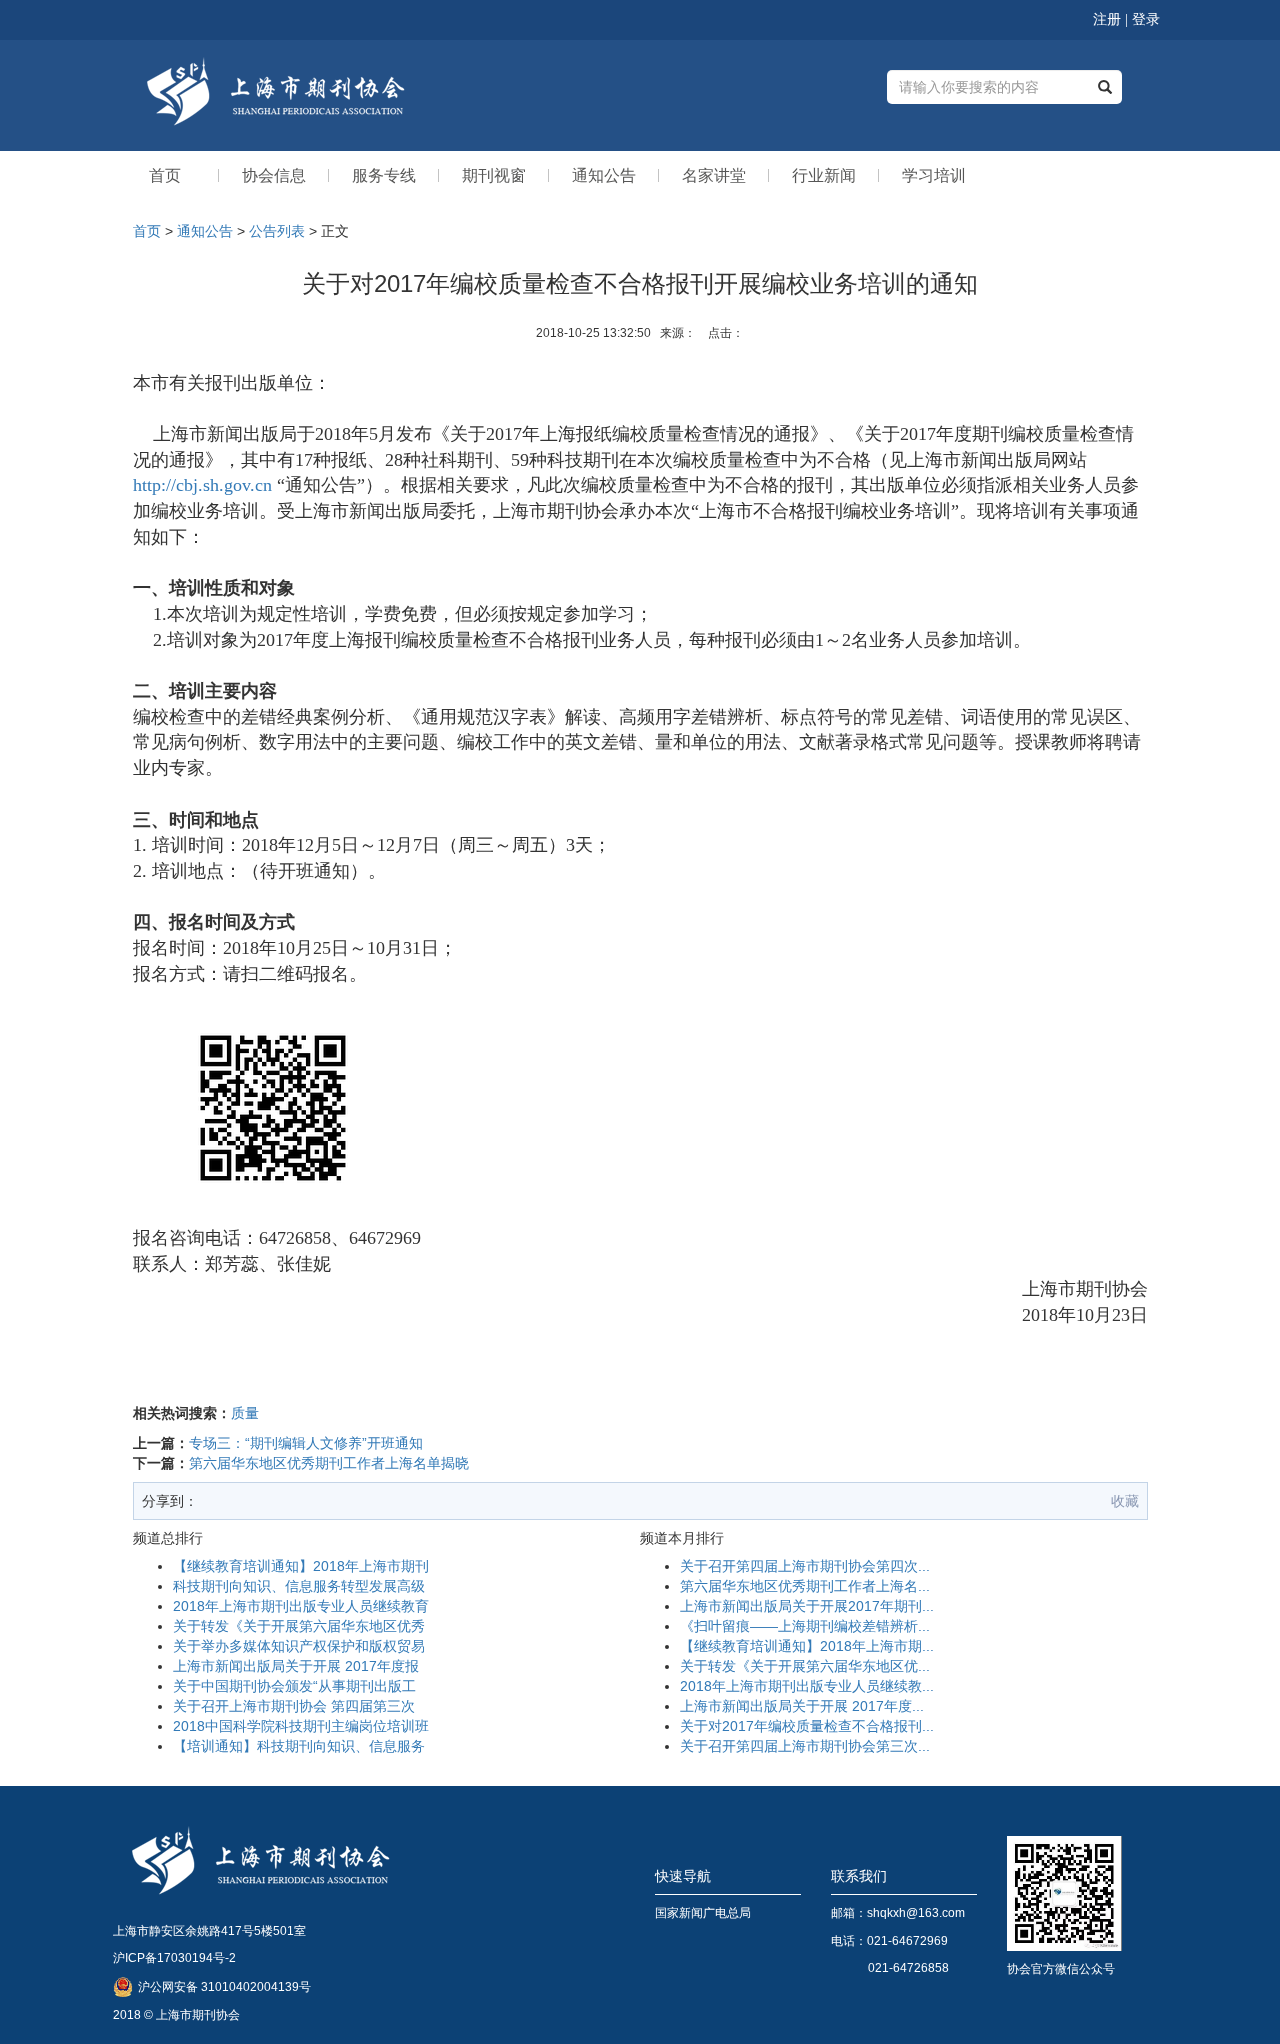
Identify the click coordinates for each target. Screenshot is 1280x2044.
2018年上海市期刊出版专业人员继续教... (807, 1686)
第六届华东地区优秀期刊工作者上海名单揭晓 (329, 1463)
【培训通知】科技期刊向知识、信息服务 (299, 1746)
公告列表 (277, 231)
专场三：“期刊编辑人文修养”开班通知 (306, 1443)
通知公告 (205, 231)
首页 (147, 231)
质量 (245, 1413)
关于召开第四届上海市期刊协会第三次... (805, 1746)
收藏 (1125, 1501)
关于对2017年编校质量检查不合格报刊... (807, 1726)
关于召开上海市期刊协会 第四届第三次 (294, 1706)
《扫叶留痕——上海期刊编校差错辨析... (805, 1626)
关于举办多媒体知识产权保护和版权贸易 (299, 1646)
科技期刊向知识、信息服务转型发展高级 (299, 1586)
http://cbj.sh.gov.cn (202, 485)
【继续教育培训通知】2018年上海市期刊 (301, 1566)
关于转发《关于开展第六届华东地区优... (805, 1666)
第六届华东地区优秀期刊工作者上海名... (805, 1586)
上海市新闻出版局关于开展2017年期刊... (807, 1606)
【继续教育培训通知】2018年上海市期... (807, 1646)
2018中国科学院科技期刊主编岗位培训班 (301, 1726)
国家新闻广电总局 (703, 1913)
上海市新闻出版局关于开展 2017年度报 (296, 1666)
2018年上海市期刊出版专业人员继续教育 (301, 1606)
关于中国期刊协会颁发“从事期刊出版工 (294, 1686)
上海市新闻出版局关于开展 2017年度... (802, 1706)
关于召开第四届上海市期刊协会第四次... (805, 1566)
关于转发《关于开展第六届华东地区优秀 (299, 1626)
